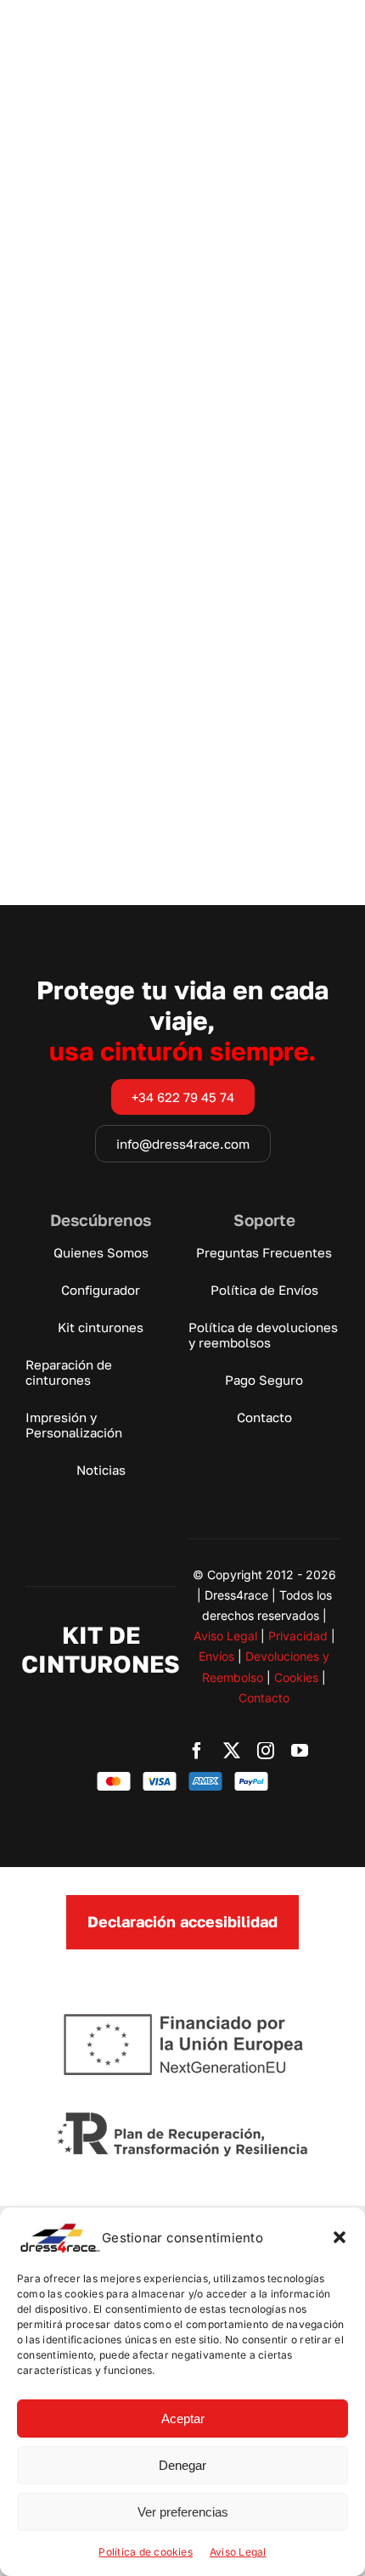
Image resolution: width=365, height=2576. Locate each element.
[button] (340, 2237)
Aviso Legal (238, 2552)
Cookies (296, 1677)
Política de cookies (146, 2552)
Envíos (216, 1656)
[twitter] (232, 1751)
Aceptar (183, 2419)
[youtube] (300, 1751)
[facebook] (197, 1751)
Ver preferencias (183, 2512)
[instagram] (266, 1751)
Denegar (182, 2465)
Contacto (264, 1698)
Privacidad (298, 1636)
